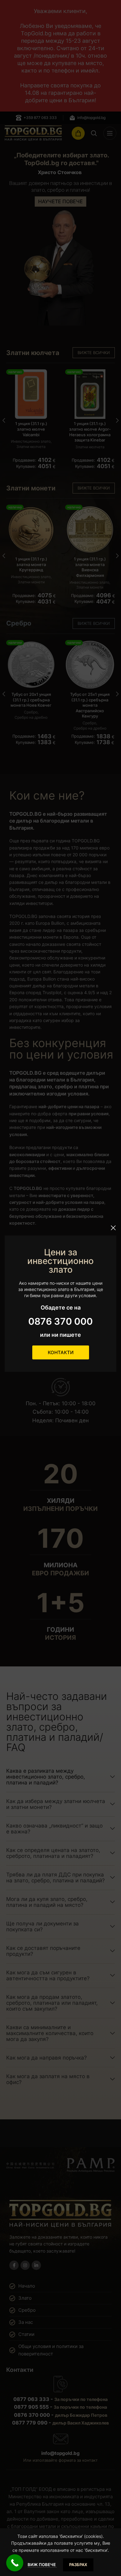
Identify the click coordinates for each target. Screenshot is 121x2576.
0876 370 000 (60, 1321)
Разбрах (78, 2565)
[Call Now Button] (15, 2563)
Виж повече (42, 2565)
